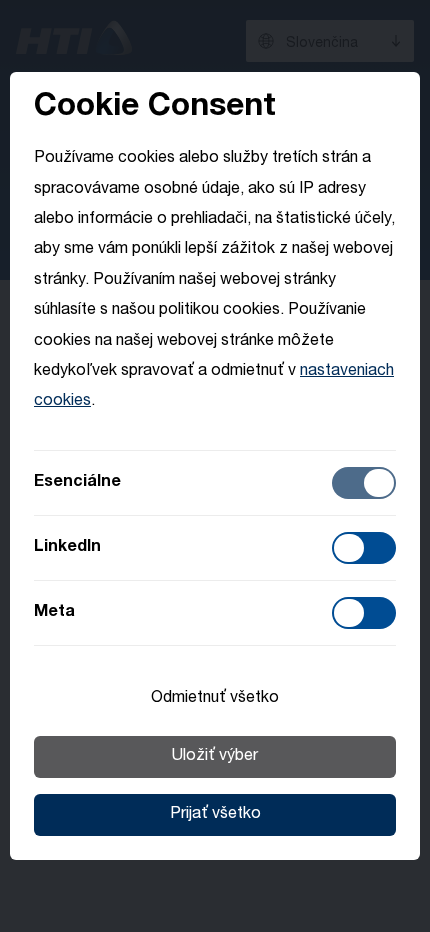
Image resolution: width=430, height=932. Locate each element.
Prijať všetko (215, 815)
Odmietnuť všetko (215, 699)
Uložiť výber (215, 757)
